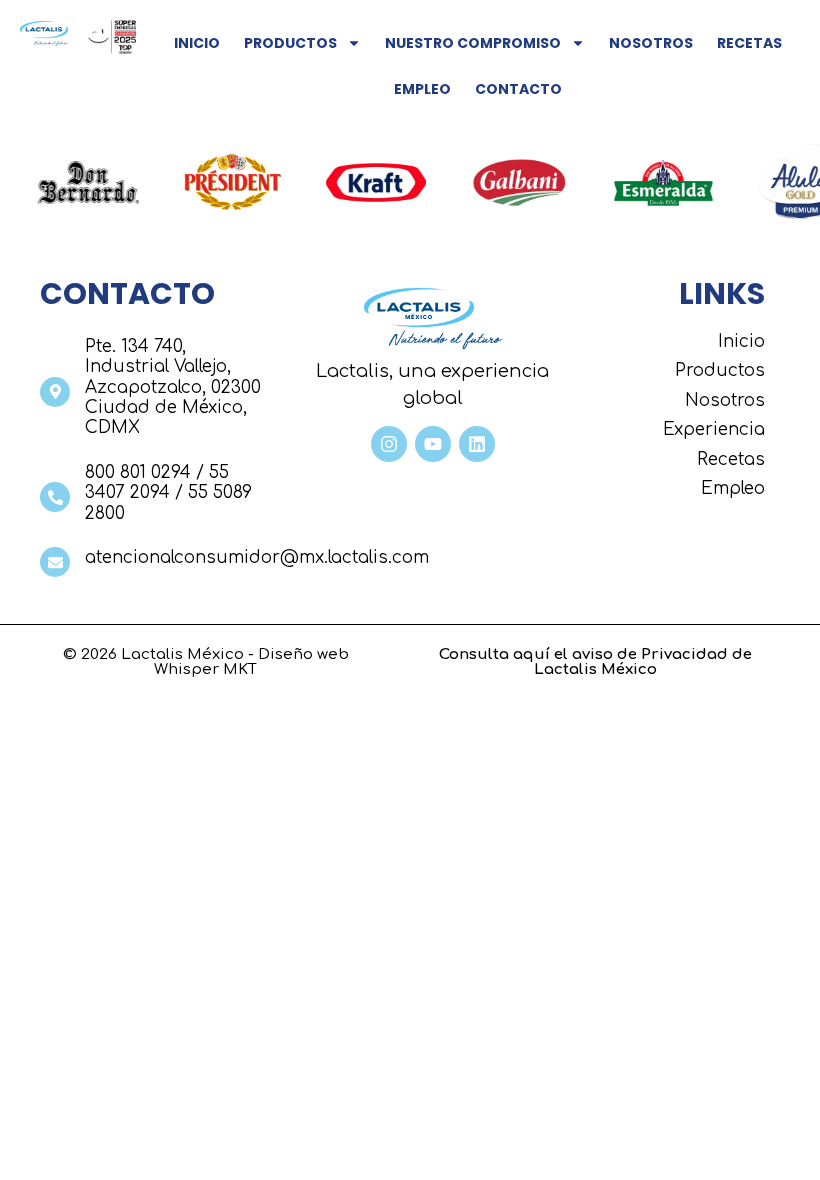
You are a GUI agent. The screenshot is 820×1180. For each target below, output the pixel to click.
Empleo (422, 89)
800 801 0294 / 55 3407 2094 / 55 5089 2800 (168, 493)
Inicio (197, 43)
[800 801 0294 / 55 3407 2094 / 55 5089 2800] (55, 497)
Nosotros (651, 43)
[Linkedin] (477, 444)
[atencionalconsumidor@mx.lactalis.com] (55, 562)
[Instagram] (389, 444)
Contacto (518, 89)
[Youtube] (433, 444)
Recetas (749, 43)
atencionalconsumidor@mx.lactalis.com (257, 557)
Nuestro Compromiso (473, 43)
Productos (290, 43)
